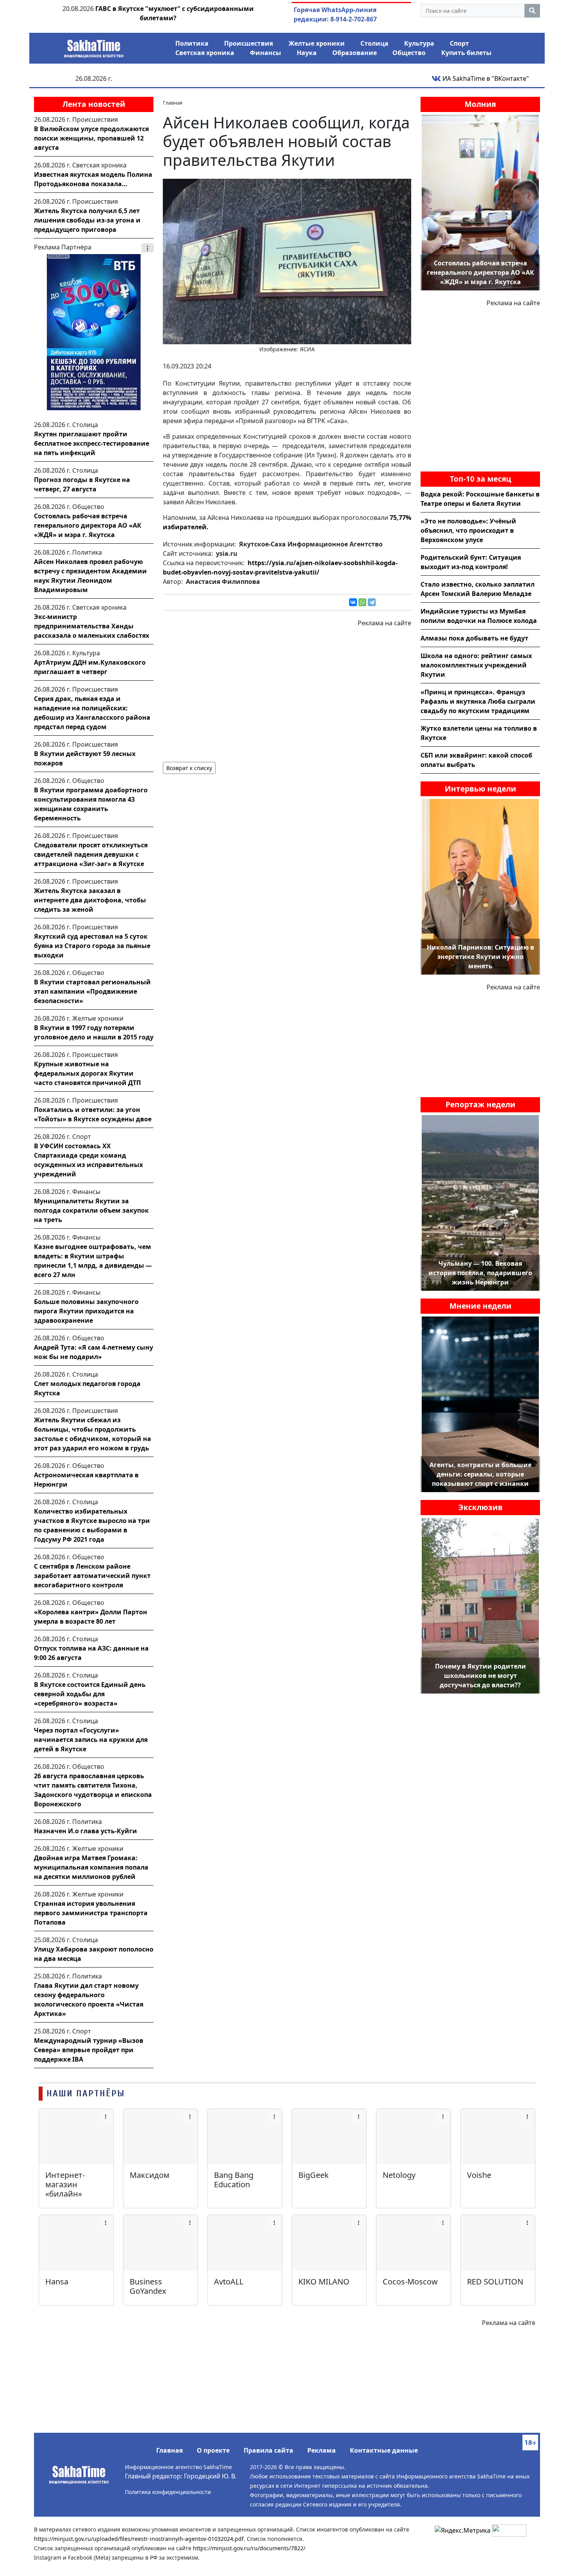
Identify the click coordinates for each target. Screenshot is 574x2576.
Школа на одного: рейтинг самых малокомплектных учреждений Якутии (476, 665)
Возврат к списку (189, 768)
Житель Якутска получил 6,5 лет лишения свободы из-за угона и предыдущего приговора (87, 220)
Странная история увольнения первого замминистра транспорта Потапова (91, 1913)
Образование (355, 53)
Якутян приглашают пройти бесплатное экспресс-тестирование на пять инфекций (92, 443)
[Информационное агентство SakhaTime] (94, 46)
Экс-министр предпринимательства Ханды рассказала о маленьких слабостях (92, 626)
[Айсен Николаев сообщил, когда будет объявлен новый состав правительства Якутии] (287, 261)
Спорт (459, 43)
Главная (169, 2450)
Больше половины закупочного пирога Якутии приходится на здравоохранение (86, 1311)
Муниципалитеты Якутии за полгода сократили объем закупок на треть (91, 1210)
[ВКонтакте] (353, 602)
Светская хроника (205, 53)
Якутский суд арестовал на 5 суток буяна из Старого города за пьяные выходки (92, 946)
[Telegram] (372, 602)
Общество (409, 53)
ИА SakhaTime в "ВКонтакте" (485, 78)
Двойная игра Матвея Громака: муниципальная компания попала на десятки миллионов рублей (91, 1867)
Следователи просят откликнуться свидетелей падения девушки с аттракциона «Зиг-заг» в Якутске (91, 854)
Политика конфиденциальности (168, 2492)
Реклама (322, 2450)
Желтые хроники (317, 43)
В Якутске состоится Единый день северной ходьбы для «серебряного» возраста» (90, 1694)
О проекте (213, 2450)
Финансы (266, 53)
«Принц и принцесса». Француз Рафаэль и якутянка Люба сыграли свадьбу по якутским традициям (478, 701)
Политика (192, 43)
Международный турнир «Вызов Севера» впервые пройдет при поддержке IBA (89, 2050)
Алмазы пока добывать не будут (474, 638)
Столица (374, 43)
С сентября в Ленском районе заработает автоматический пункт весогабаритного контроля (92, 1576)
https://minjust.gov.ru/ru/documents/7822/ (249, 2548)
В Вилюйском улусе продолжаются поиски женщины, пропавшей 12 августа (91, 138)
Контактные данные (384, 2450)
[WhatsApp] (362, 602)
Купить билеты (466, 53)
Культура (419, 43)
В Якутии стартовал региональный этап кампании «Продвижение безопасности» (92, 991)
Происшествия (249, 43)
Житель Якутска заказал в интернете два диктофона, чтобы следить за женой (90, 900)
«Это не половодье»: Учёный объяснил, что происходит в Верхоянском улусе (468, 530)
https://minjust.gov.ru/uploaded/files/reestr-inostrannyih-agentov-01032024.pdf (139, 2539)
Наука (307, 53)
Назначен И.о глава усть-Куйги (86, 1831)
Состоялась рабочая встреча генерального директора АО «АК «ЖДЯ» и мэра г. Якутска (88, 525)
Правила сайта (268, 2450)
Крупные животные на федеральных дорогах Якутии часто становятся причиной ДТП (87, 1073)
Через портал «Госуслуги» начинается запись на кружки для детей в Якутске (91, 1740)
